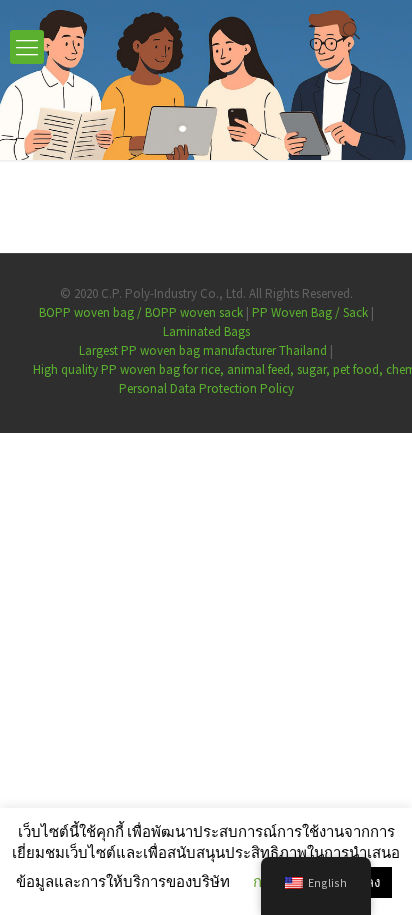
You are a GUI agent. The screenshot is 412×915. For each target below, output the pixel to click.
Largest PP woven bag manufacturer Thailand (203, 350)
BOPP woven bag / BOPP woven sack (141, 312)
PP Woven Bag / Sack (310, 312)
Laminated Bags (206, 331)
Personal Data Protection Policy (206, 388)
